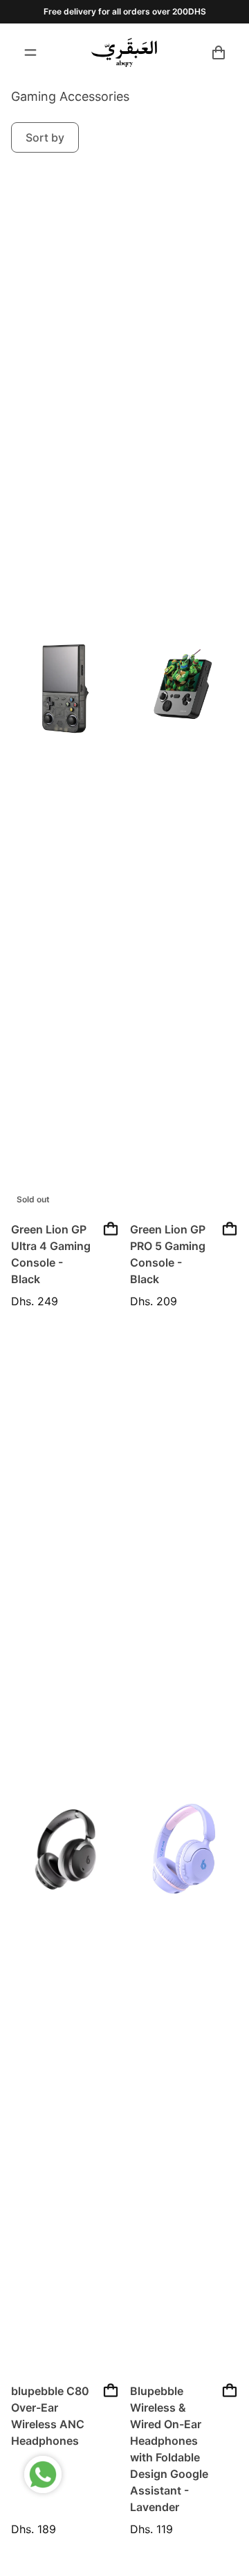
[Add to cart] (111, 1229)
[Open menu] (30, 52)
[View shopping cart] (219, 52)
